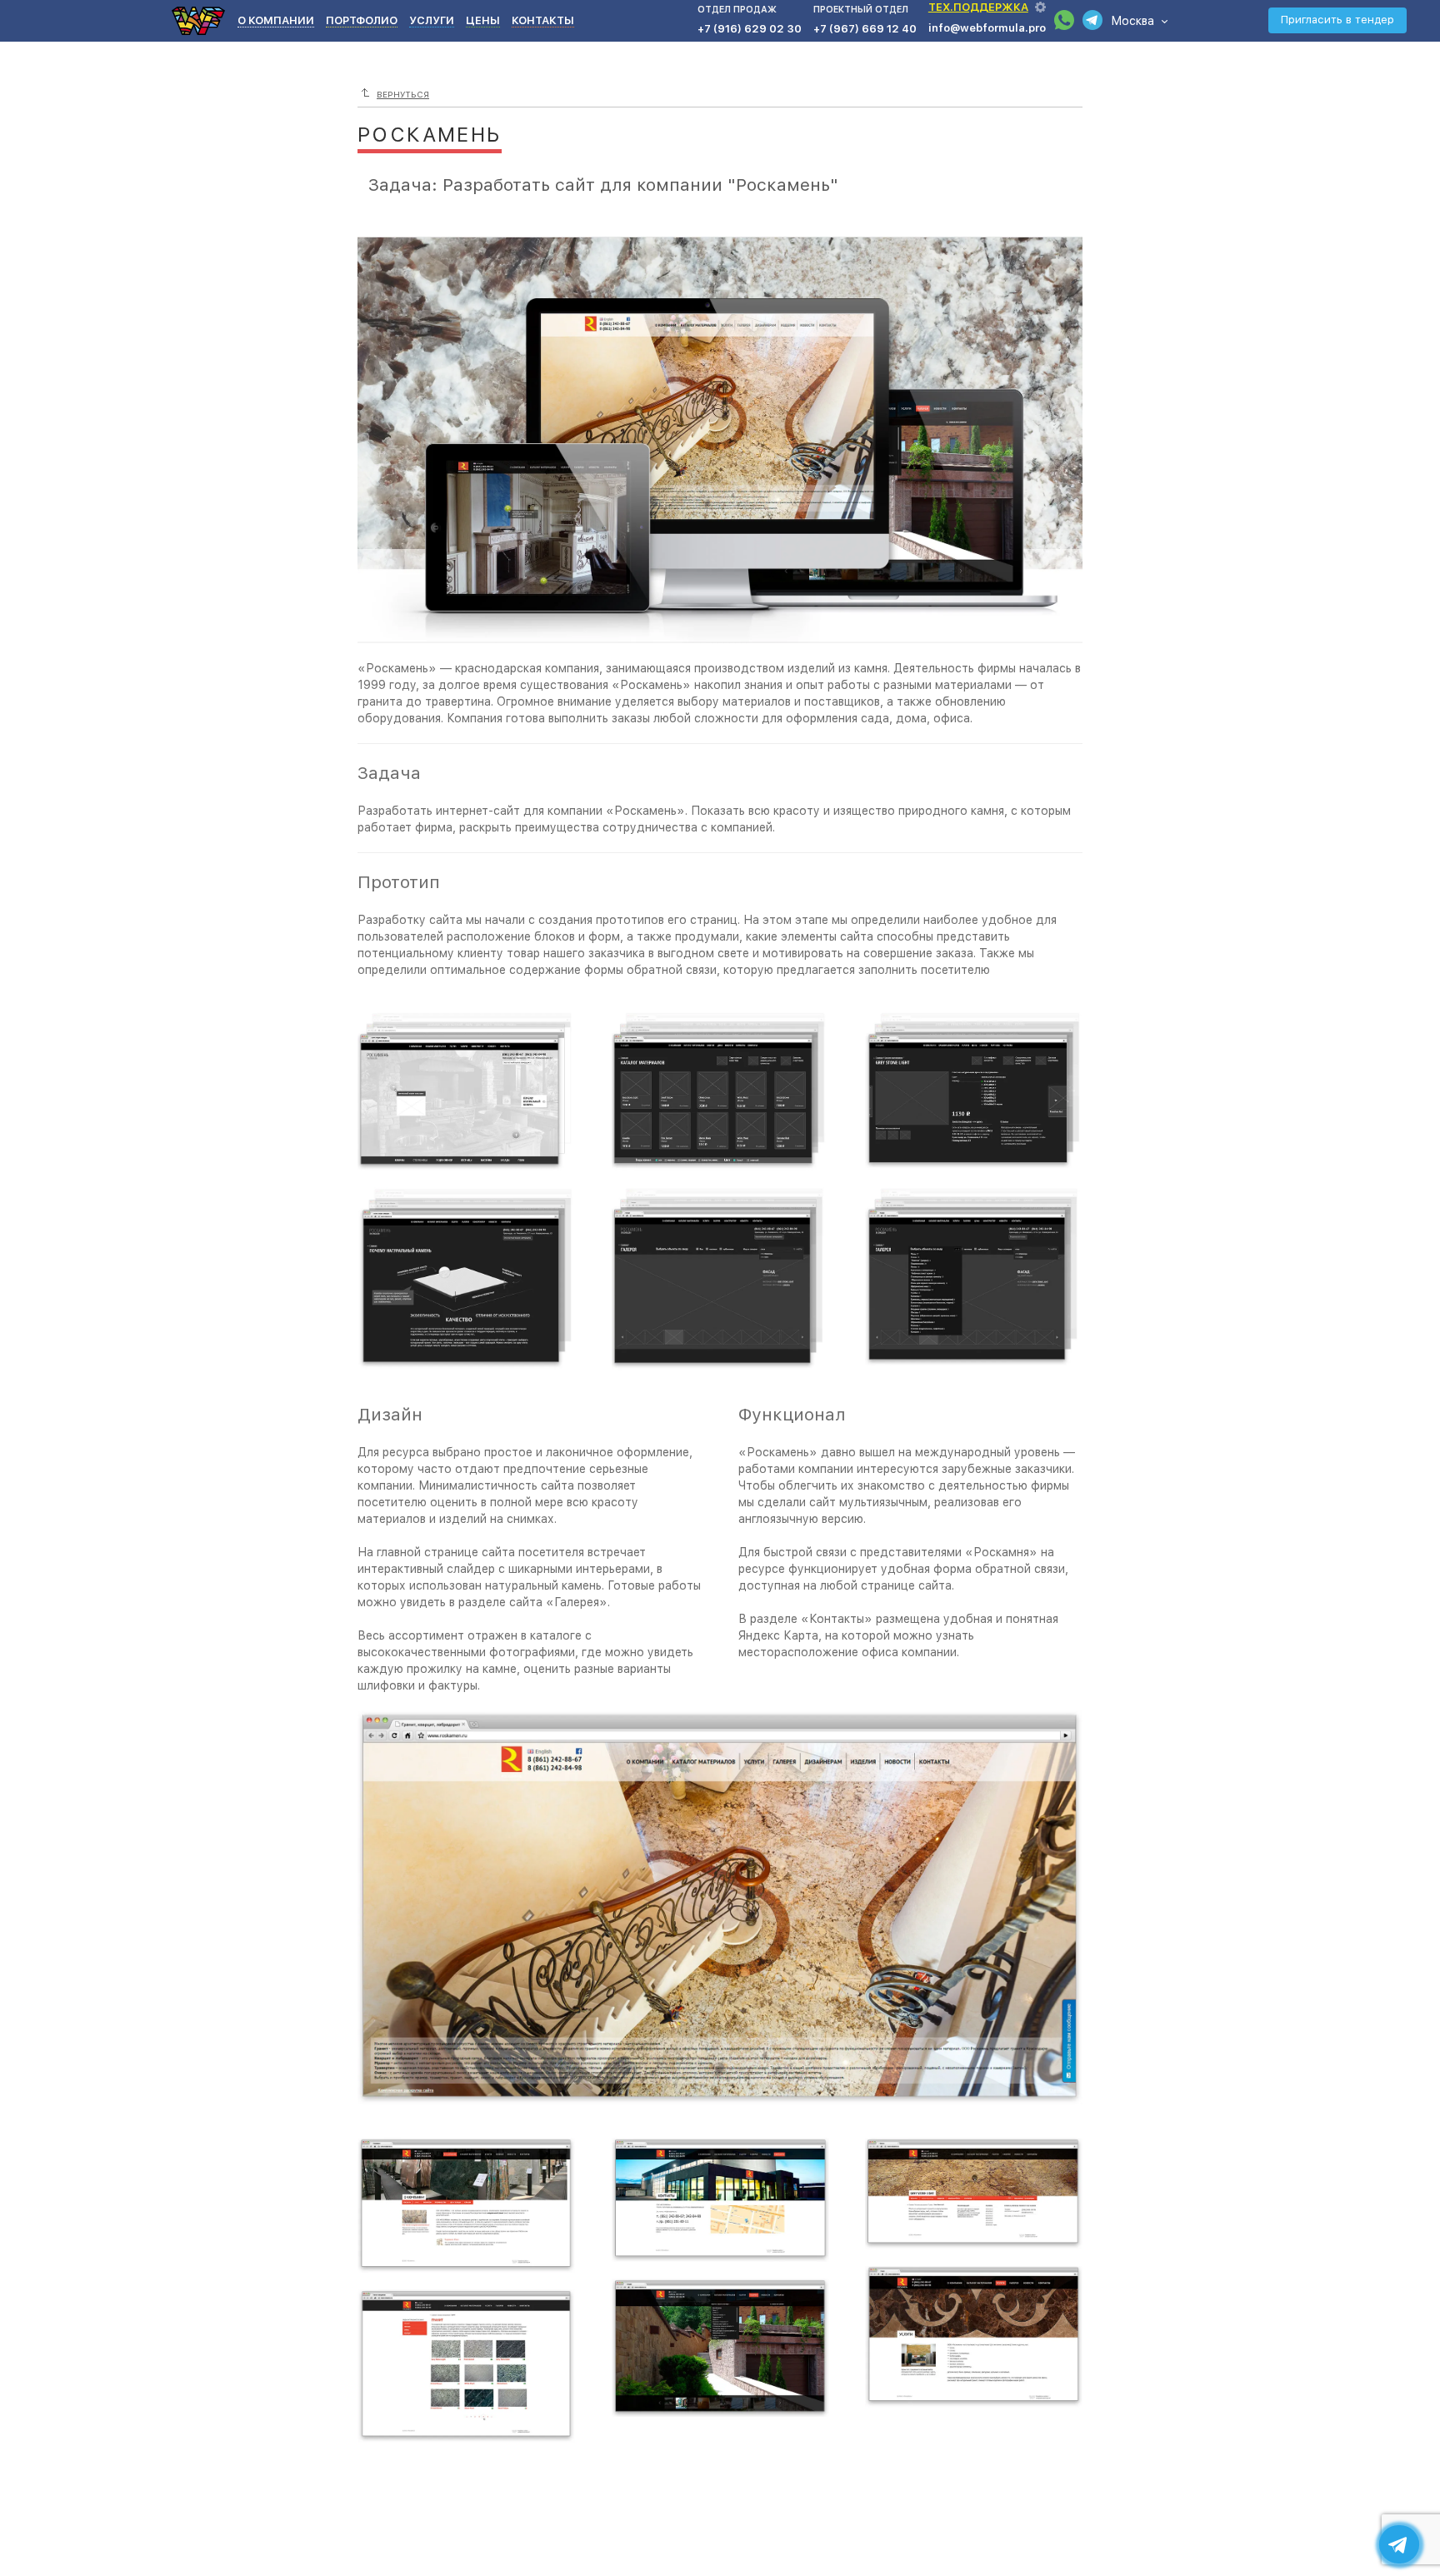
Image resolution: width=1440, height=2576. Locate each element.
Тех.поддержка (978, 7)
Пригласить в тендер (1337, 20)
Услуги (432, 20)
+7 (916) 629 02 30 (750, 29)
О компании (276, 20)
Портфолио (362, 20)
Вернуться (403, 94)
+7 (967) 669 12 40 (865, 29)
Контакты (543, 20)
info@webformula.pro (987, 28)
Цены (483, 20)
